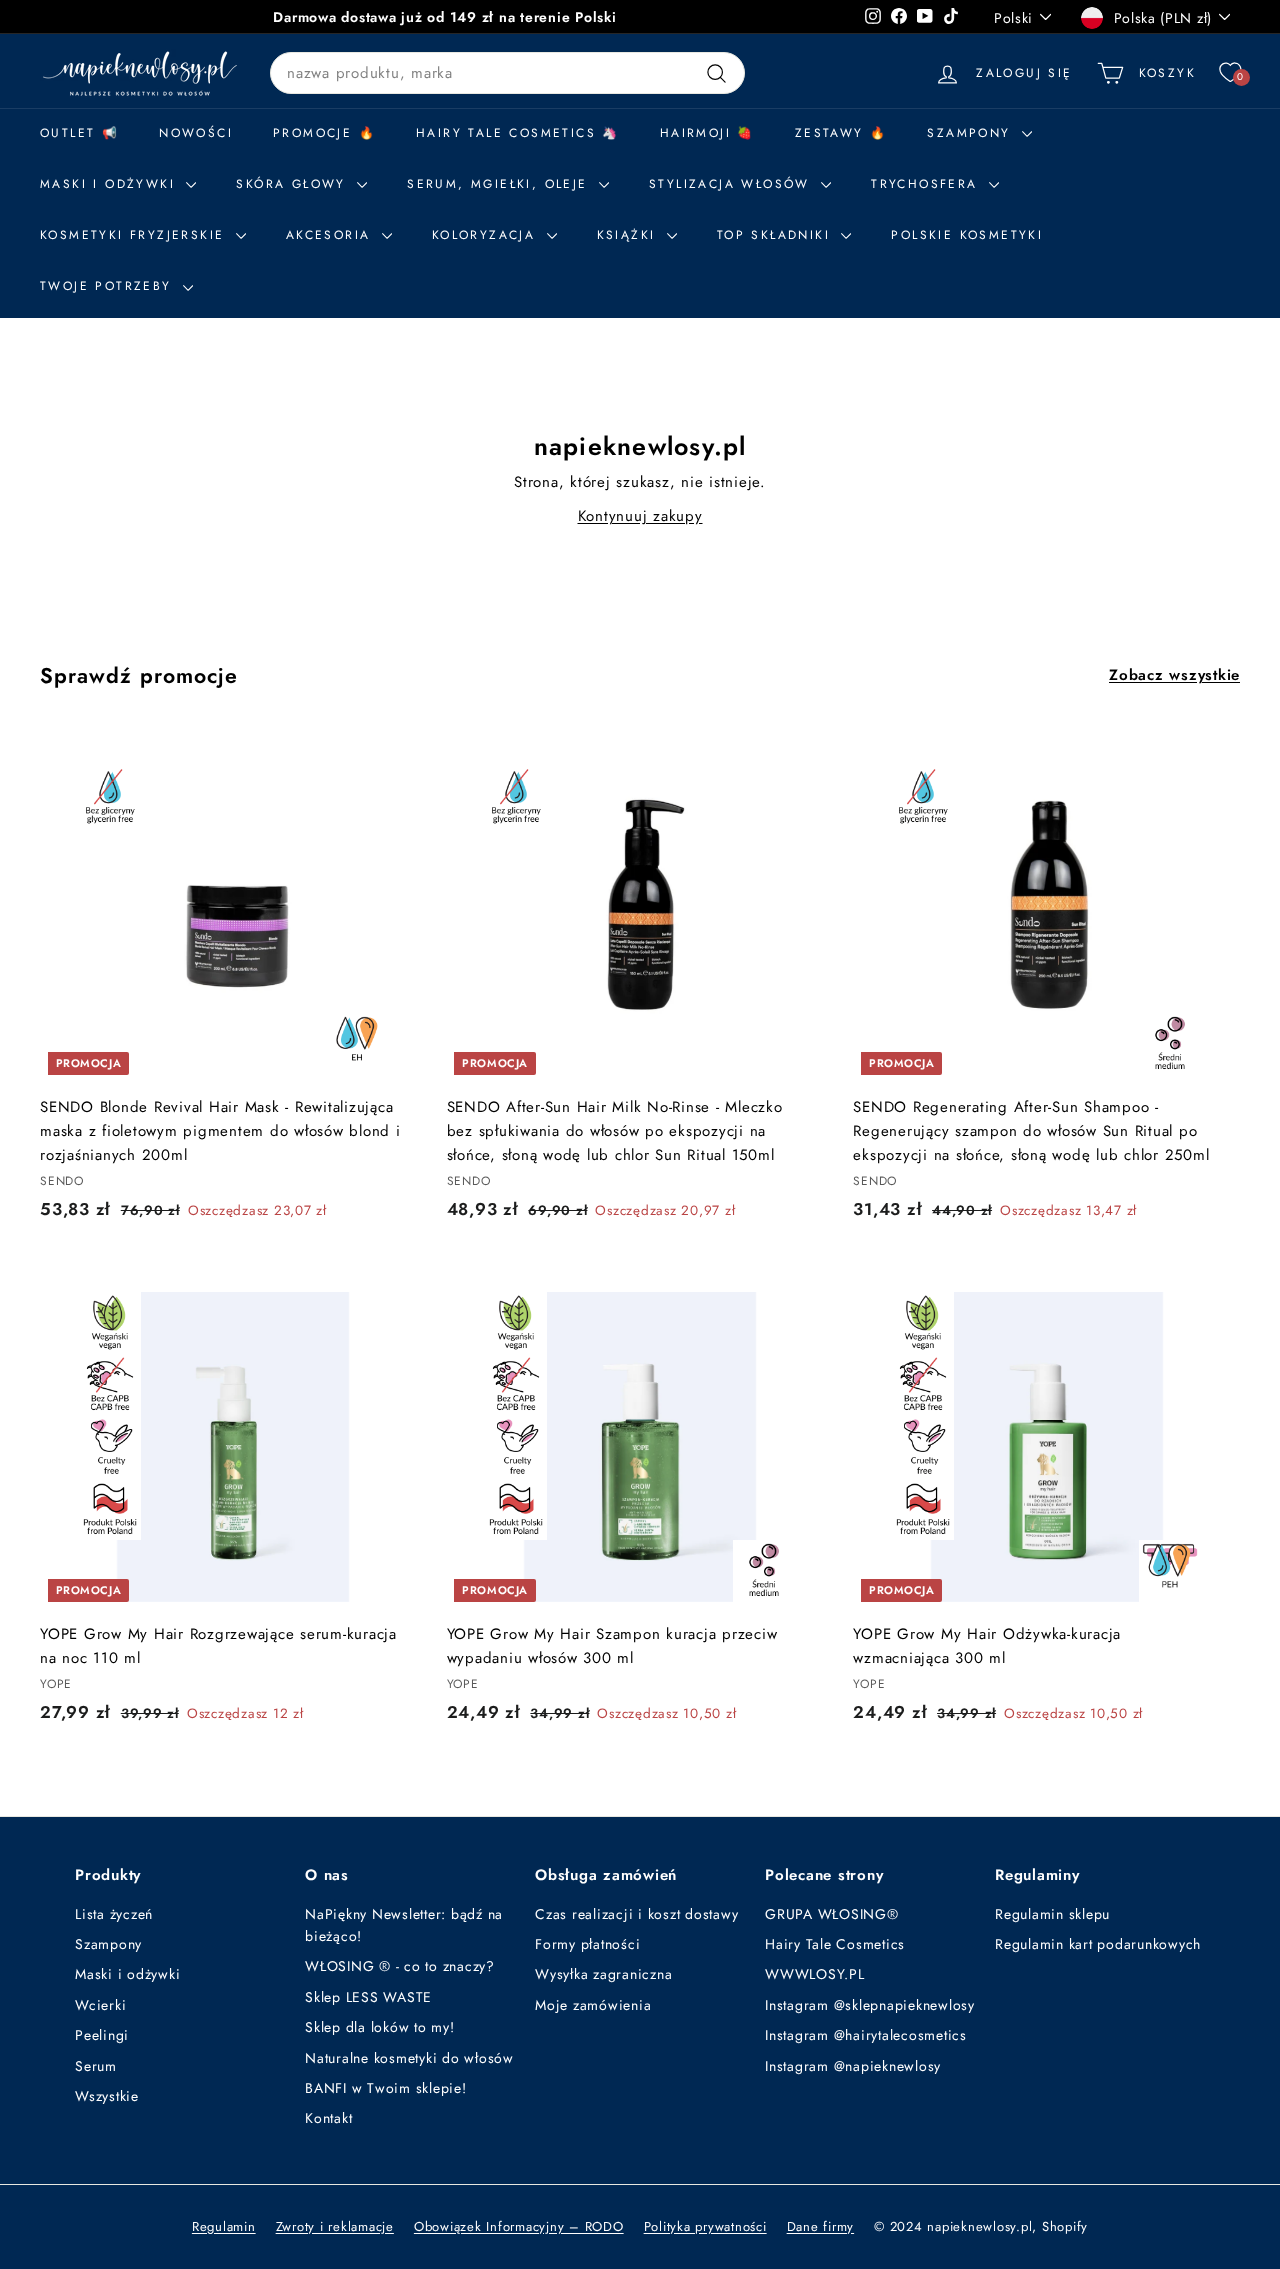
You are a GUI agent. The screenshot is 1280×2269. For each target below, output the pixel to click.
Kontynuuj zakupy (640, 516)
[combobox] (507, 73)
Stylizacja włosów (732, 184)
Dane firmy (821, 2226)
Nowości (196, 133)
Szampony (108, 1944)
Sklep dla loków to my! (380, 2027)
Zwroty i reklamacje (335, 2226)
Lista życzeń (114, 1914)
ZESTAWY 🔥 (841, 133)
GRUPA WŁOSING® (832, 1914)
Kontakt (328, 2118)
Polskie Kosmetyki (967, 235)
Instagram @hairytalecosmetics (866, 2035)
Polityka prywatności (705, 2226)
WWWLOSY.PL (815, 1974)
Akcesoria (331, 235)
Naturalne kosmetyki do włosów (409, 2058)
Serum (96, 2066)
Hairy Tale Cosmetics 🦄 (518, 133)
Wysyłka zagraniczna (603, 1974)
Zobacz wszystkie (1174, 675)
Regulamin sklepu (1052, 1914)
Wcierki (100, 2005)
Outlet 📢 (79, 133)
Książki (629, 235)
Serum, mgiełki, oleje (500, 184)
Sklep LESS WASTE (368, 1997)
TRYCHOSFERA (927, 184)
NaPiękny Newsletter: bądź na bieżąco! (404, 1925)
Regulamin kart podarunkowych (1098, 1944)
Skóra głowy (294, 184)
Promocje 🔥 (324, 133)
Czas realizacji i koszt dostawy (636, 1914)
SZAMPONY (972, 133)
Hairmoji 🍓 (707, 133)
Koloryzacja (487, 235)
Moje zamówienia (593, 2005)
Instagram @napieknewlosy (853, 2066)
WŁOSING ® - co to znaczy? (400, 1966)
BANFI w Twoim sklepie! (386, 2088)
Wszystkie (107, 2096)
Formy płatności (587, 1944)
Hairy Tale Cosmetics (835, 1944)
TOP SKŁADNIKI (777, 235)
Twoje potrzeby (109, 286)
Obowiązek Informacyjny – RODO (519, 2226)
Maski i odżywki (110, 184)
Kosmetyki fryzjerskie (135, 235)
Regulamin (224, 2226)
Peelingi (102, 2035)
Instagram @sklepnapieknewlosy (870, 2005)
